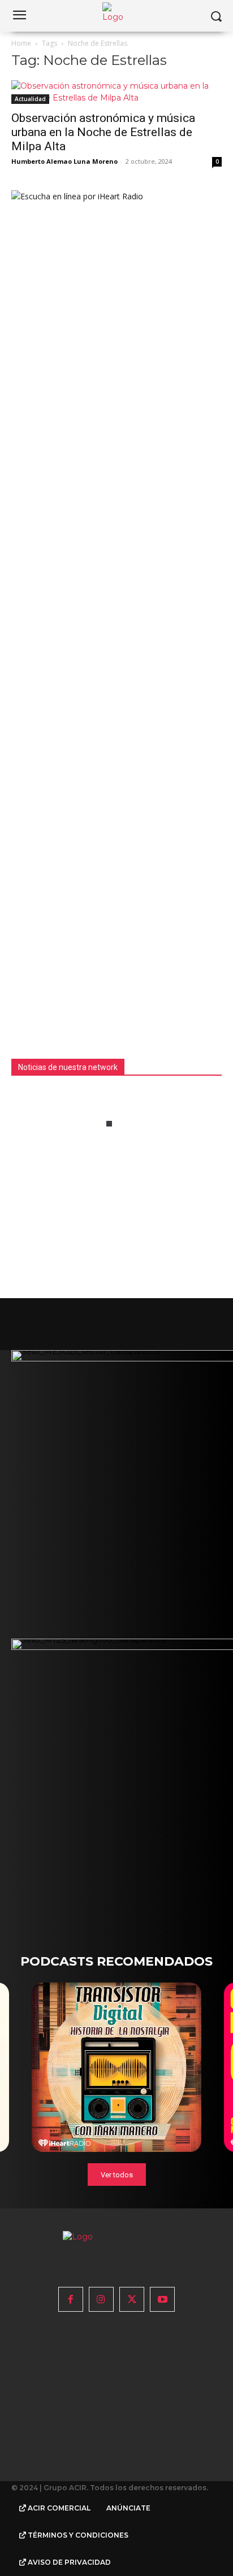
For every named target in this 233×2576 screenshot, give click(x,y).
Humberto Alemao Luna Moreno (64, 161)
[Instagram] (101, 2299)
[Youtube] (162, 2299)
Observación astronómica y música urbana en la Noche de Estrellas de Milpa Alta (103, 132)
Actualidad (30, 99)
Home (21, 43)
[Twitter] (132, 2299)
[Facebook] (71, 2299)
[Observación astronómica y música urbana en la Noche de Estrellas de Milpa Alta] (116, 92)
